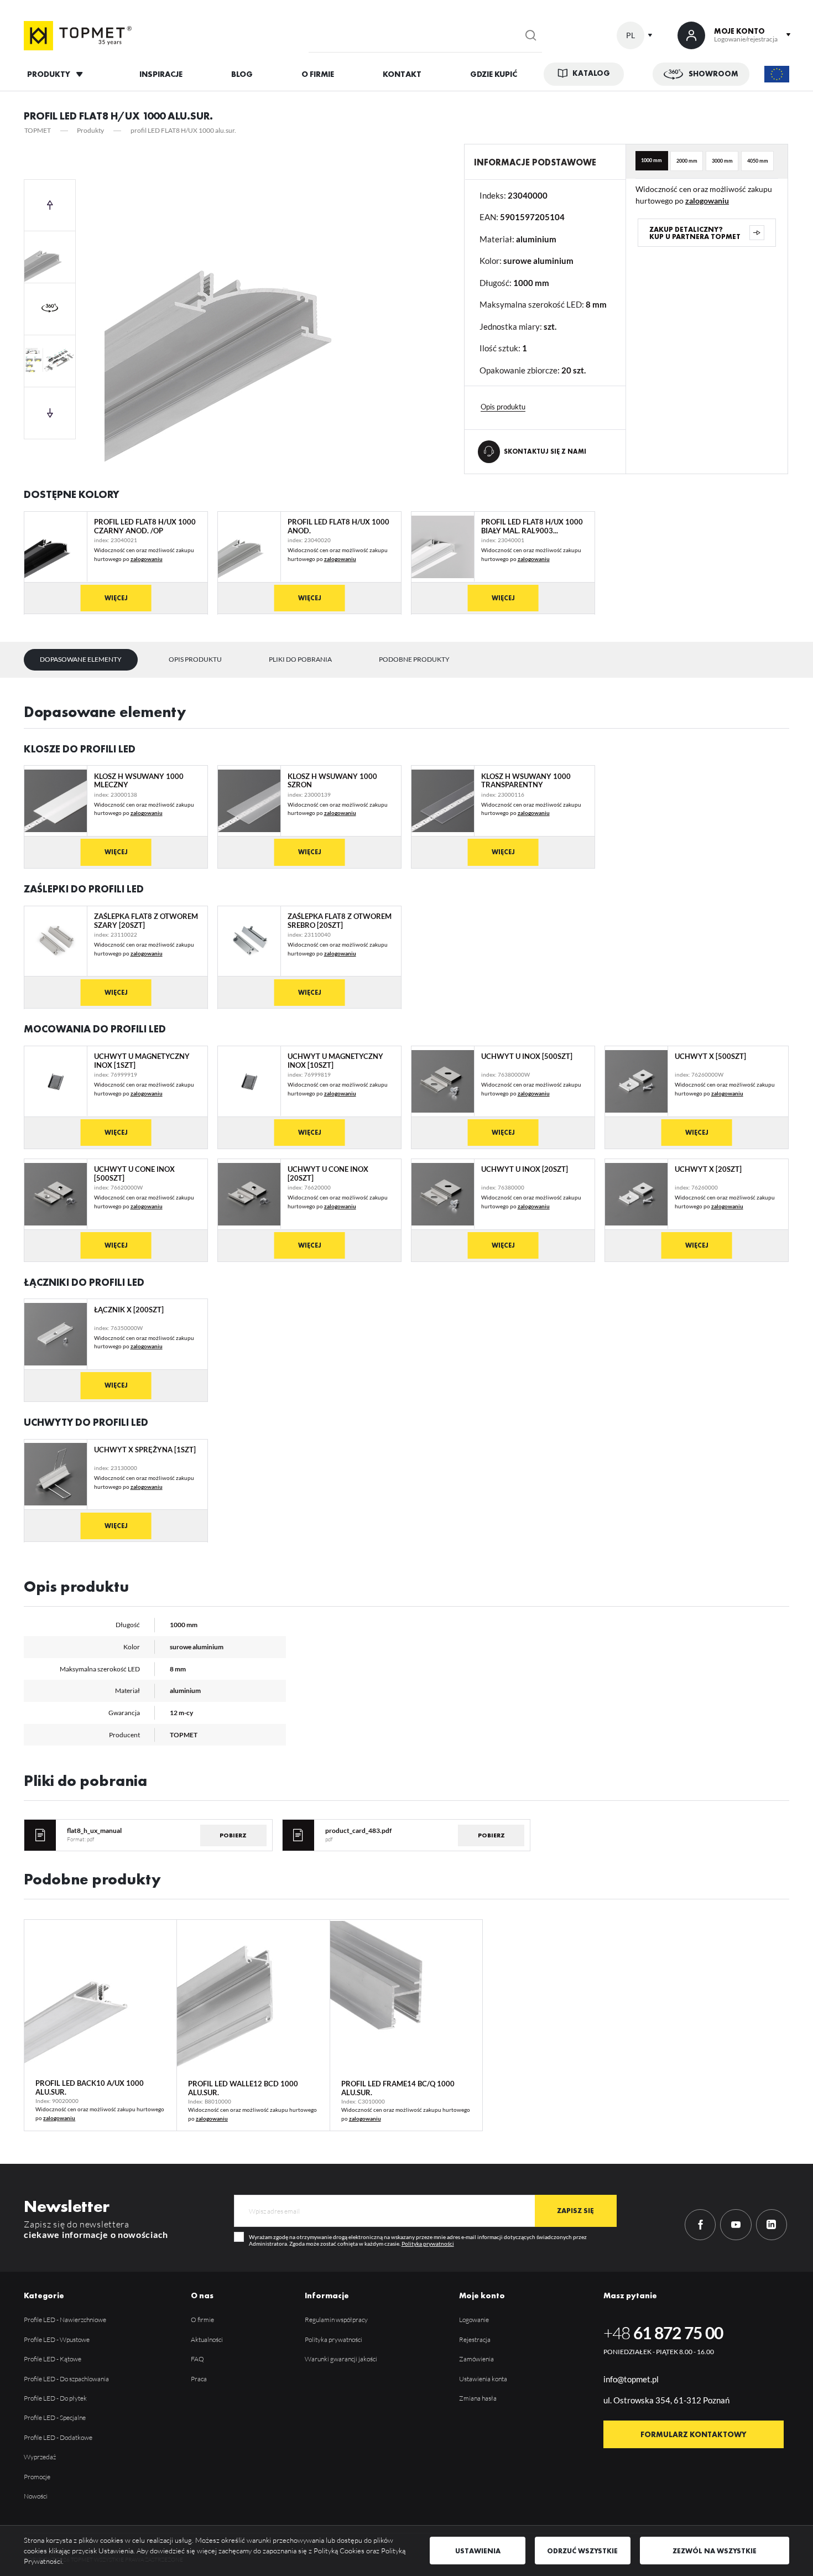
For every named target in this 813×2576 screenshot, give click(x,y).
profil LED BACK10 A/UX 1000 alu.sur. (90, 2087)
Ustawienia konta (483, 2379)
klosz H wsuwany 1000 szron (332, 781)
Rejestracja (475, 2339)
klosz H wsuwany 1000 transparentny (526, 781)
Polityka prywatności (428, 2243)
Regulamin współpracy (336, 2320)
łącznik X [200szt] (129, 1310)
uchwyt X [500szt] (710, 1056)
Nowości (36, 2496)
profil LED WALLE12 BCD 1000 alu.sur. (243, 2088)
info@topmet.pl (631, 2379)
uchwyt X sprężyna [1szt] (145, 1450)
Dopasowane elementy (81, 659)
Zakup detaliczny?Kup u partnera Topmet (695, 233)
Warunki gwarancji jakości (341, 2359)
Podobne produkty (414, 659)
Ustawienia (478, 2551)
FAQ (197, 2359)
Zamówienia (476, 2359)
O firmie (202, 2320)
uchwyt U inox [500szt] (527, 1056)
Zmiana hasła (478, 2398)
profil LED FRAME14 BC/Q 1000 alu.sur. (398, 2088)
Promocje (37, 2477)
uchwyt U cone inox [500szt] (134, 1174)
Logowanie (474, 2320)
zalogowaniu (707, 201)
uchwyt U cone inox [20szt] (328, 1174)
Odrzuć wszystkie (582, 2551)
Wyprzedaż (40, 2457)
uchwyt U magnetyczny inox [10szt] (335, 1061)
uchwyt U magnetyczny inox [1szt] (142, 1061)
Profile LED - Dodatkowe (58, 2437)
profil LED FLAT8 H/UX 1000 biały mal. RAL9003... (532, 526)
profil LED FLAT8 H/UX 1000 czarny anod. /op (145, 526)
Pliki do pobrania (300, 659)
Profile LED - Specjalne (55, 2417)
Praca (199, 2379)
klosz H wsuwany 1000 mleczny (139, 781)
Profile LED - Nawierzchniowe (65, 2320)
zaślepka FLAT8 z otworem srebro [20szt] (340, 921)
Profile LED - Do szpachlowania (66, 2379)
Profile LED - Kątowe (53, 2359)
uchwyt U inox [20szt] (525, 1169)
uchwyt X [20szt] (708, 1169)
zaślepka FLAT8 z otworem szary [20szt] (146, 921)
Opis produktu (195, 659)
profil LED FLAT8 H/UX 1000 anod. (338, 526)
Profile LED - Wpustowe (57, 2339)
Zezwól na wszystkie (715, 2551)
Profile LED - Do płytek (55, 2398)
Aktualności (207, 2339)
